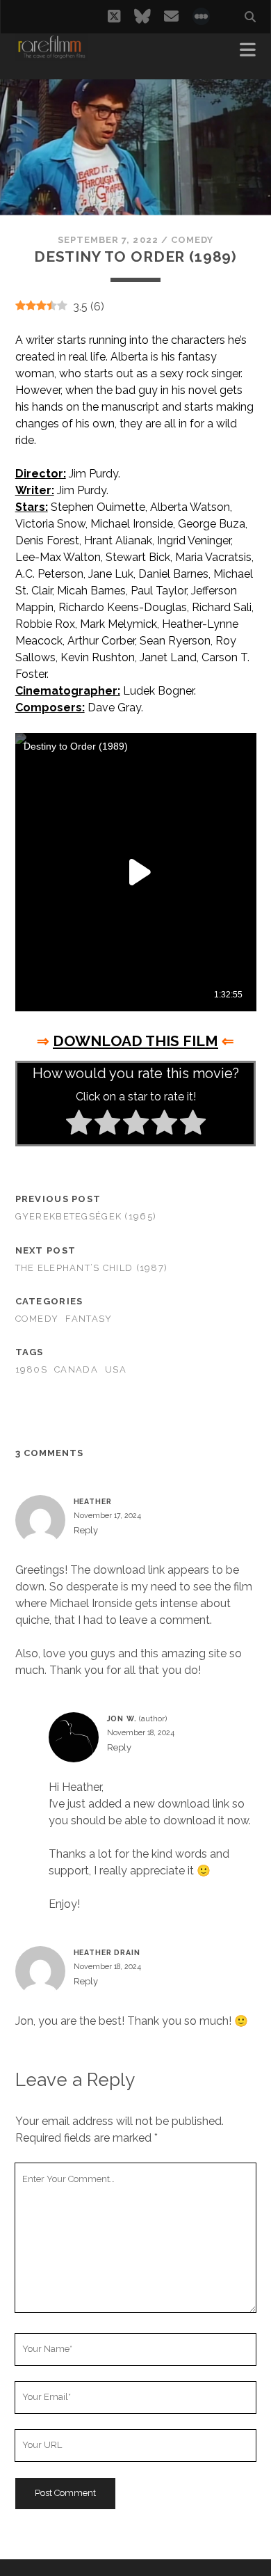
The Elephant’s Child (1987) (92, 1268)
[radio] (79, 1125)
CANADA (76, 1369)
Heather (93, 1501)
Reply (86, 1530)
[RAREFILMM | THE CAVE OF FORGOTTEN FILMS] (51, 54)
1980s (31, 1369)
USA (116, 1369)
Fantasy (89, 1319)
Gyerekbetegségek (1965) (86, 1216)
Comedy (192, 240)
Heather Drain (107, 1952)
